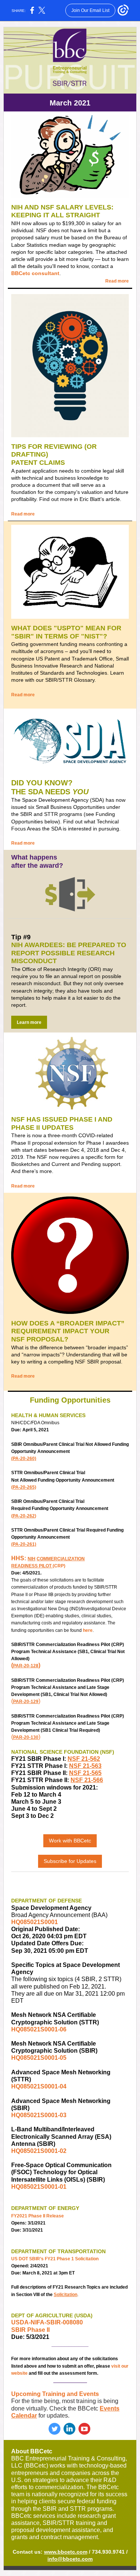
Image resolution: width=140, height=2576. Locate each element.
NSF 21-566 (87, 1780)
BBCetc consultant (35, 273)
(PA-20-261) (24, 1544)
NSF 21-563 (85, 1766)
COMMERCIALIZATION (61, 1559)
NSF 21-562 (84, 1759)
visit (116, 2366)
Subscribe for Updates (70, 1861)
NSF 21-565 (85, 1773)
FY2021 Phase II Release (38, 2216)
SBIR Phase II (30, 2330)
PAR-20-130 (26, 1737)
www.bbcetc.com (66, 2552)
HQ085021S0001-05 (39, 2058)
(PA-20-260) (24, 1459)
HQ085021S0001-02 (39, 2151)
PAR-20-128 (26, 1666)
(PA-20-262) (24, 1516)
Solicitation (66, 2295)
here (88, 1630)
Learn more (29, 1022)
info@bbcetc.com (70, 2559)
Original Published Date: (46, 1929)
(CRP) (59, 1566)
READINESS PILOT (31, 1566)
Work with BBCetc (70, 1841)
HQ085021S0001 (35, 1922)
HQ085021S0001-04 (39, 2086)
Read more (117, 281)
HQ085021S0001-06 (39, 2029)
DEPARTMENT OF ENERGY (45, 2208)
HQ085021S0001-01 (39, 2187)
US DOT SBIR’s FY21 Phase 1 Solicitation (55, 2259)
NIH (32, 1559)
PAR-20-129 (26, 1702)
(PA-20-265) (24, 1487)
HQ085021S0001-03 (39, 2115)
